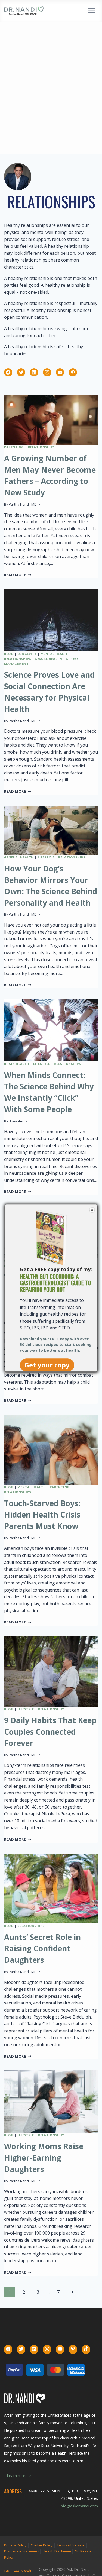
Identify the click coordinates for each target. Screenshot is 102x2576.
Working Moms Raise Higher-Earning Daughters (44, 2158)
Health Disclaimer (57, 2551)
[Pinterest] (73, 372)
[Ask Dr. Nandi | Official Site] (24, 11)
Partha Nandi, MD (23, 504)
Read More (18, 575)
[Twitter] (21, 372)
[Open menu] (92, 11)
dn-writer (16, 1121)
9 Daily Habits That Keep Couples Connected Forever (50, 1732)
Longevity (27, 654)
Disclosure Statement (22, 2551)
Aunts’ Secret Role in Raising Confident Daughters (42, 1948)
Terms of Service (71, 2545)
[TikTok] (86, 2349)
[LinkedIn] (34, 372)
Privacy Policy (15, 2545)
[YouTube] (60, 372)
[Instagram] (47, 372)
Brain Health (17, 1064)
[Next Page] (72, 2292)
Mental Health (55, 654)
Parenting (14, 447)
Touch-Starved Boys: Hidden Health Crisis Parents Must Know (42, 1515)
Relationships (41, 447)
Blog (9, 654)
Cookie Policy (42, 2545)
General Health (19, 857)
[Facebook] (8, 372)
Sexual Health (49, 659)
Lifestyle (46, 857)
